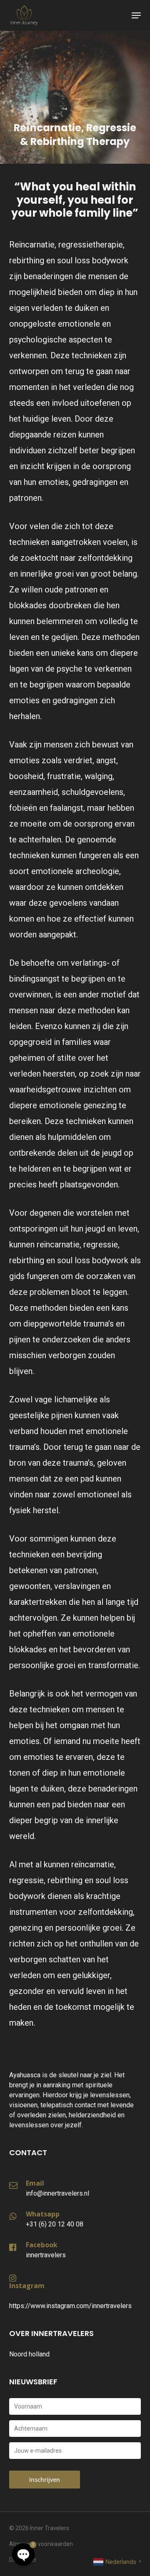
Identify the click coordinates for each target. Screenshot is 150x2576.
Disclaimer (23, 2560)
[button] (136, 15)
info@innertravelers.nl (57, 2193)
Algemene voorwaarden (41, 2544)
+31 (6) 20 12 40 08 (55, 2224)
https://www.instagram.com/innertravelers (70, 2306)
